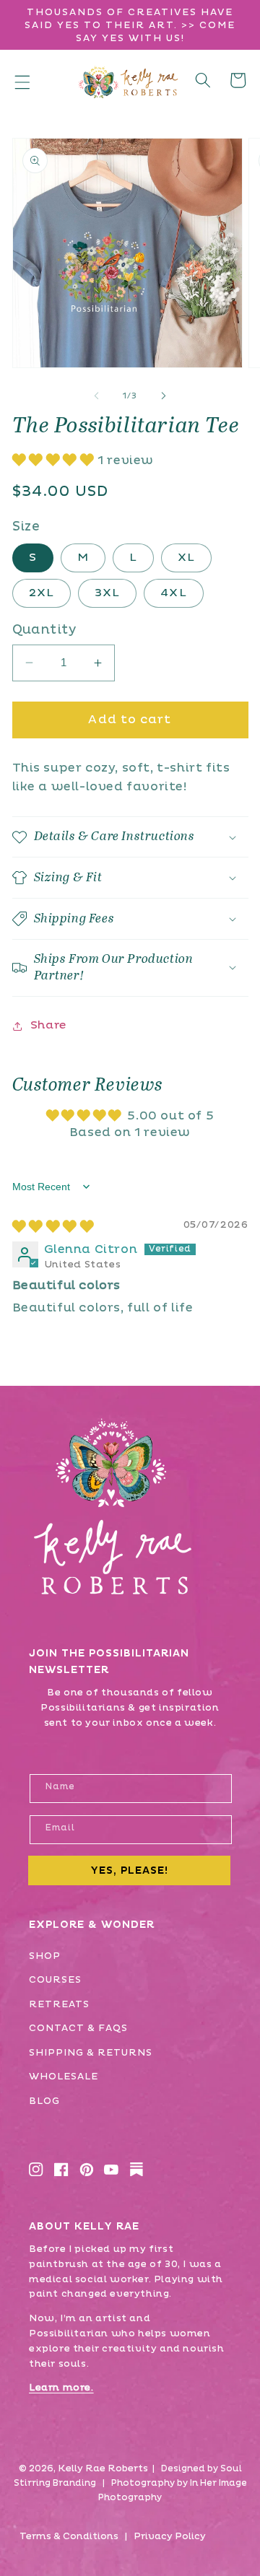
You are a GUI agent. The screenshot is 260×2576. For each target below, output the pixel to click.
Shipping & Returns (91, 2053)
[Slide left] (97, 396)
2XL (42, 593)
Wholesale (64, 2077)
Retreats (59, 2004)
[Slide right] (163, 396)
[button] (22, 82)
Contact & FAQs (78, 2028)
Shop (45, 1956)
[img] (53, 1227)
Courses (55, 1980)
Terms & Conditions (69, 2536)
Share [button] (48, 1025)
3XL (107, 593)
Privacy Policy (170, 2536)
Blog (44, 2101)
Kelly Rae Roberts (103, 2468)
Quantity (44, 630)
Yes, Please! (129, 1870)
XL (186, 558)
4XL (173, 593)
